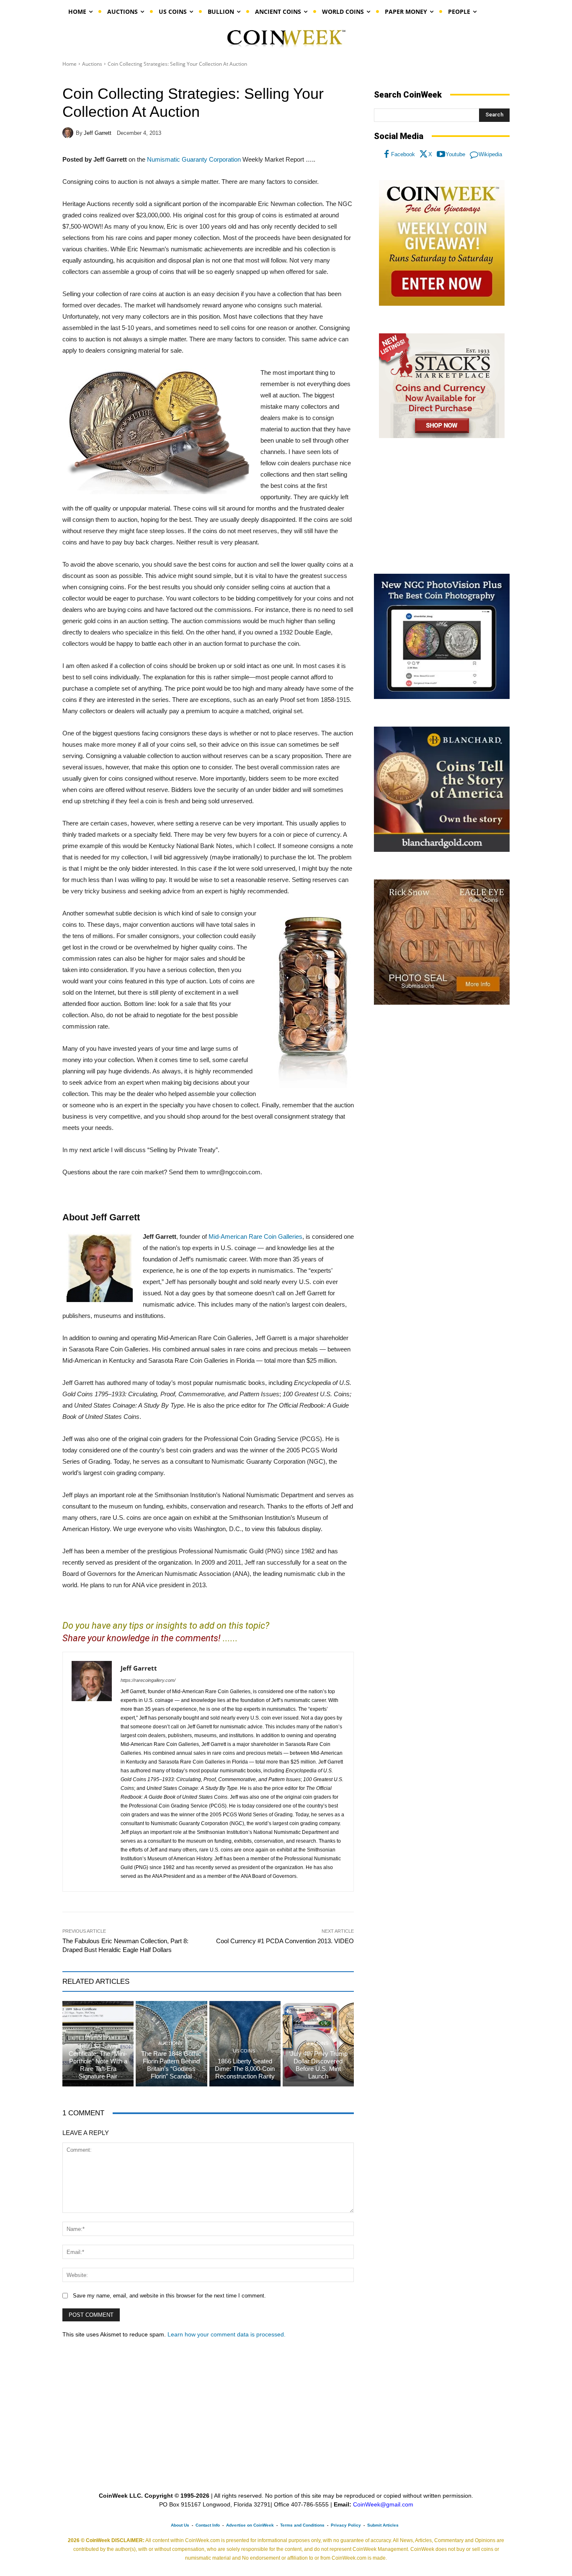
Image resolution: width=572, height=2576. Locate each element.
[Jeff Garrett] (69, 133)
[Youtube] (441, 155)
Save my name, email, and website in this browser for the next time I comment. (169, 2296)
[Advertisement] (442, 506)
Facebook (403, 154)
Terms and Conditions (302, 2525)
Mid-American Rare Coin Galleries (255, 1236)
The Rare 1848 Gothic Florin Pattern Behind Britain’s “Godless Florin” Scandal (171, 2065)
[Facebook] (386, 155)
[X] (424, 155)
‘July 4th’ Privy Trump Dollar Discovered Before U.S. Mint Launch (318, 2065)
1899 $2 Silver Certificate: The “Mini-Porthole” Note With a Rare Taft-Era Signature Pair (98, 2061)
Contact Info (208, 2525)
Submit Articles (383, 2525)
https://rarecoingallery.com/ (148, 1680)
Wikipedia (490, 154)
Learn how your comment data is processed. (227, 2334)
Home (70, 64)
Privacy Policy (346, 2525)
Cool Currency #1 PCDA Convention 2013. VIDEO (285, 1941)
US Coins (244, 2051)
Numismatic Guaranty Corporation (194, 159)
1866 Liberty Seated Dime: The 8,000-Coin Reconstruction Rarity (245, 2069)
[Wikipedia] (474, 155)
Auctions (92, 64)
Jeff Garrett (98, 133)
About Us (180, 2525)
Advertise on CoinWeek (250, 2525)
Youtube (455, 154)
